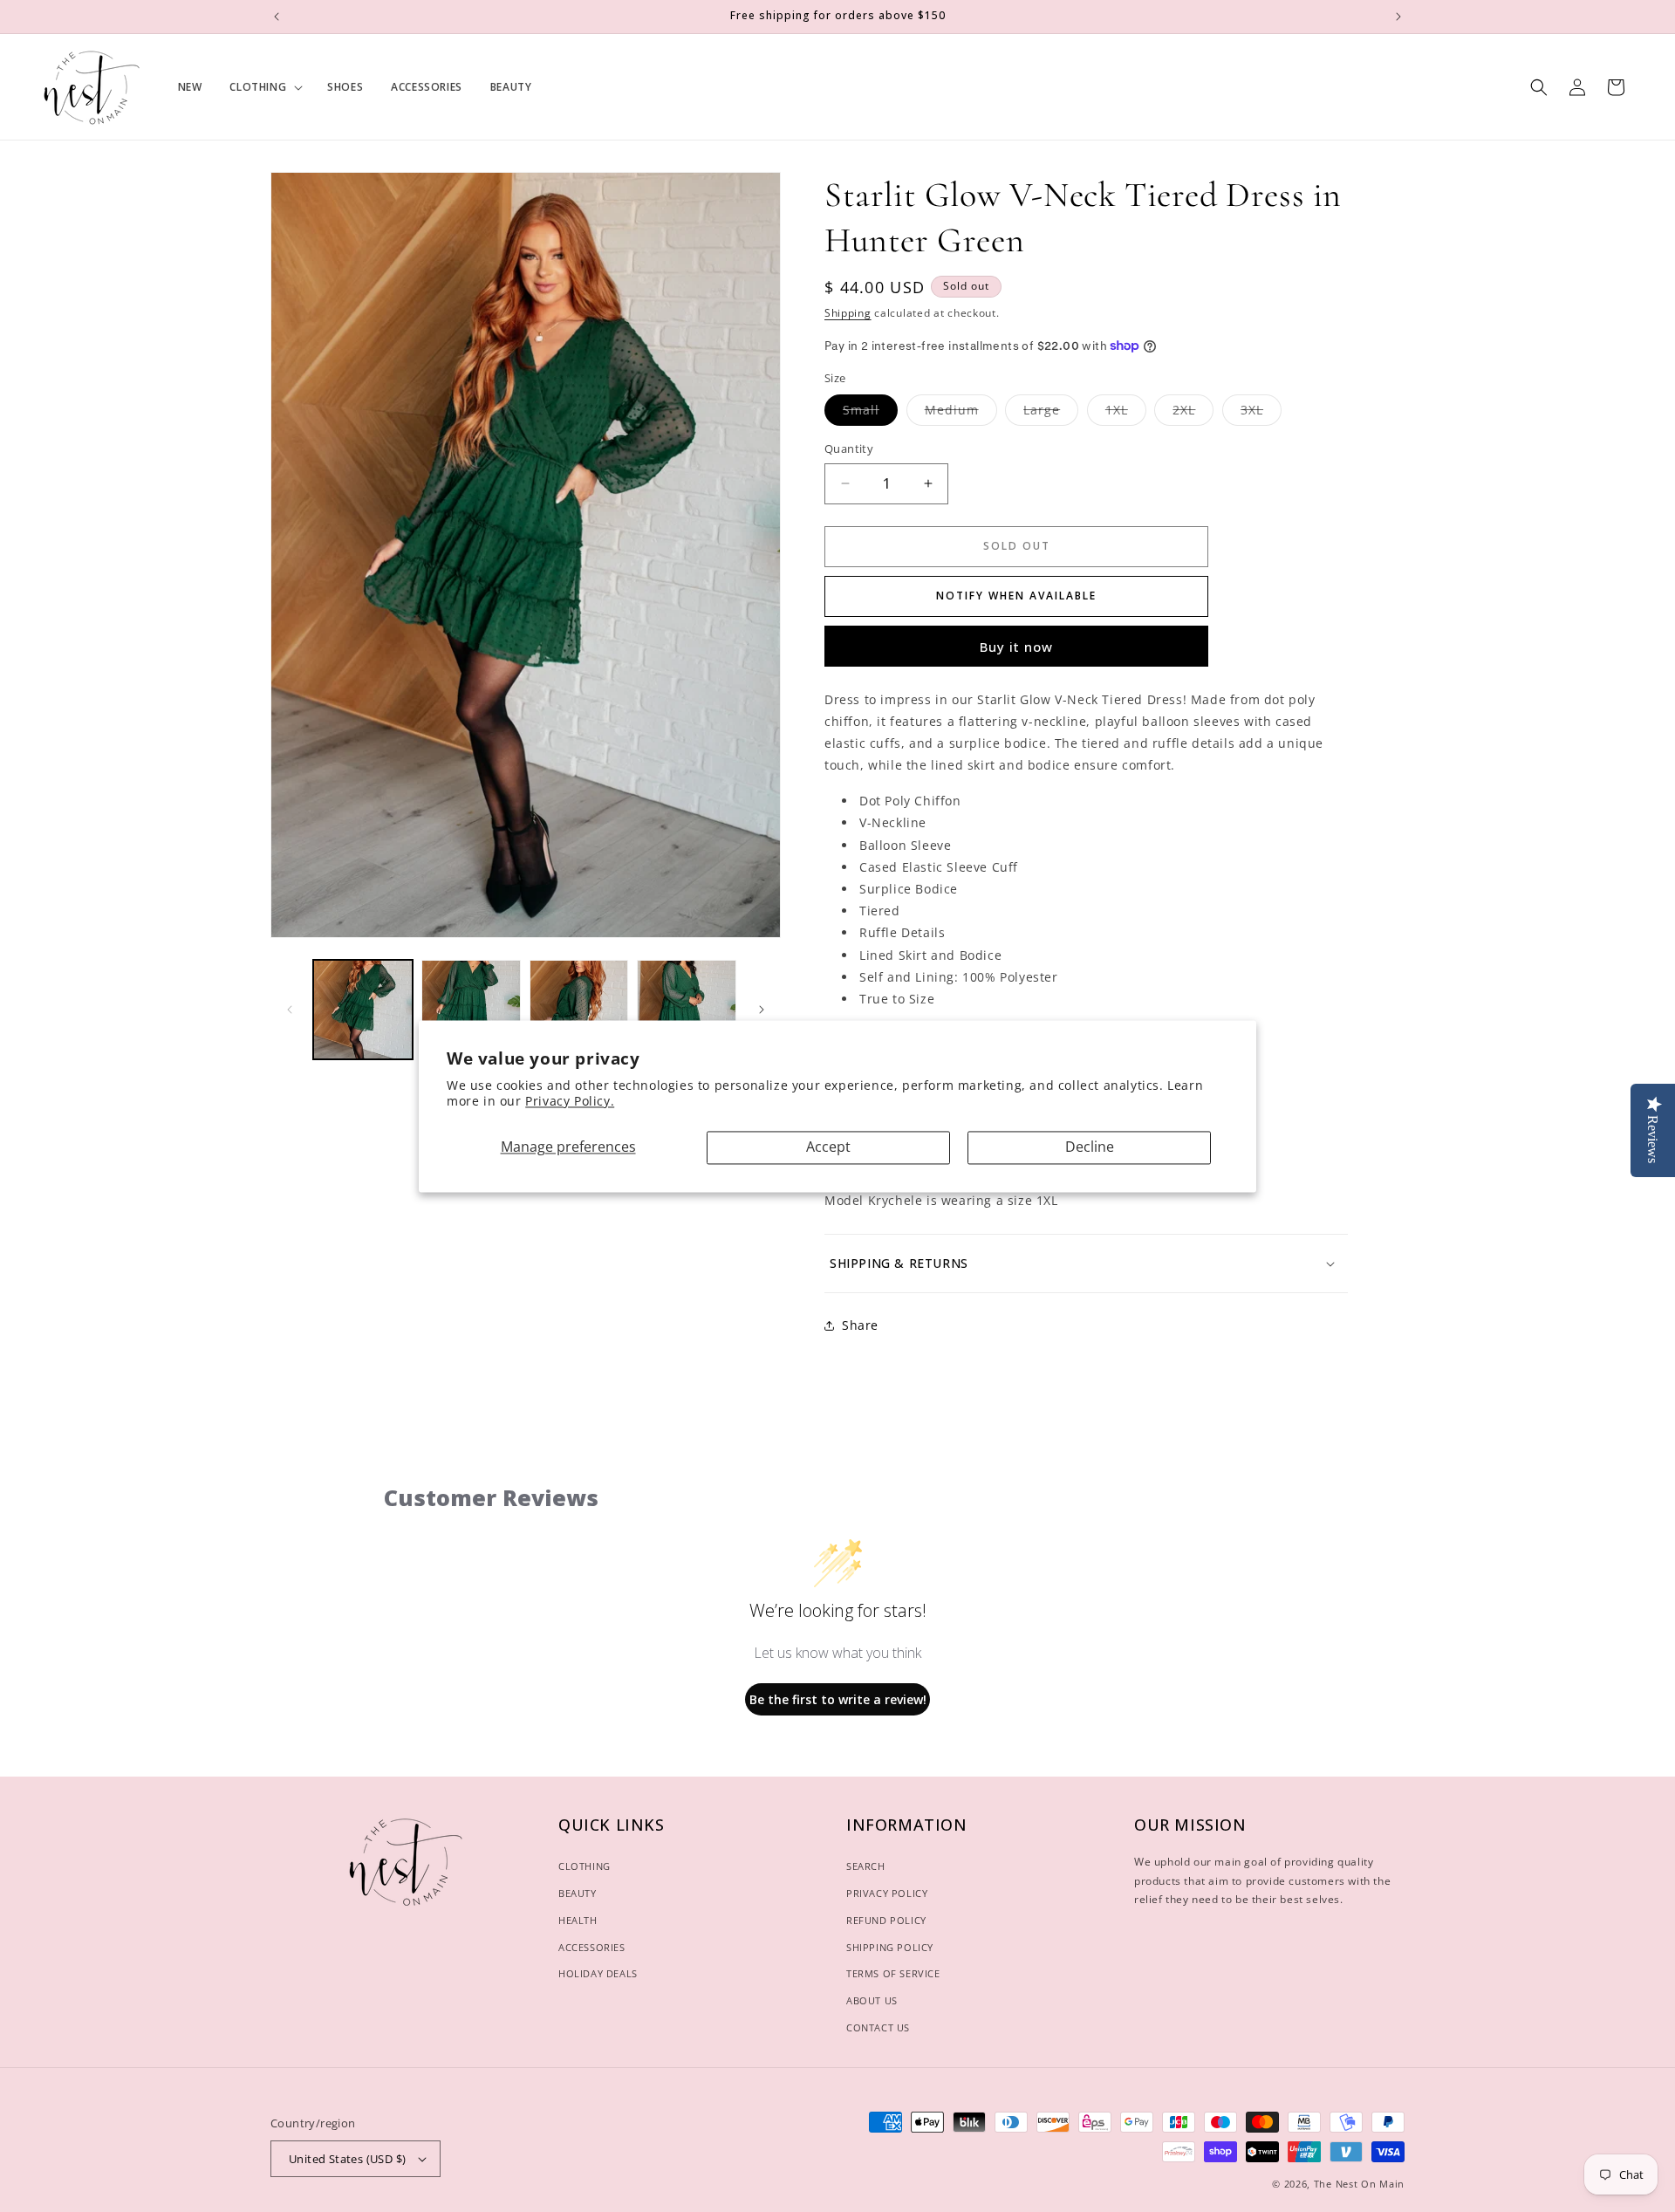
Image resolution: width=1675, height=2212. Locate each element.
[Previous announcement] (277, 17)
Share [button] (860, 1325)
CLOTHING (585, 1866)
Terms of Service (893, 1973)
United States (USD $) (347, 2159)
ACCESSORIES (592, 1947)
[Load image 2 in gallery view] (471, 1010)
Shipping (848, 313)
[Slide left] (290, 1010)
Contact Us (878, 2027)
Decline (1090, 1147)
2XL (1193, 413)
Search (866, 1866)
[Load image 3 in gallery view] (579, 1010)
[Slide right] (762, 1010)
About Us (872, 2000)
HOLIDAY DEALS (598, 1973)
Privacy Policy (887, 1893)
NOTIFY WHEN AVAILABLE (1016, 596)
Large (1051, 413)
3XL (1261, 413)
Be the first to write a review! (838, 1699)
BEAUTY (578, 1893)
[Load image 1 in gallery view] (363, 1010)
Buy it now (1016, 647)
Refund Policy (886, 1920)
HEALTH (578, 1920)
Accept (828, 1147)
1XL (1126, 413)
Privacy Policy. (570, 1102)
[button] (264, 87)
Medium (961, 413)
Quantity (849, 449)
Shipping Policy (890, 1947)
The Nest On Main (1359, 2184)
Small (870, 413)
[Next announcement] (1398, 17)
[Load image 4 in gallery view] (687, 1010)
